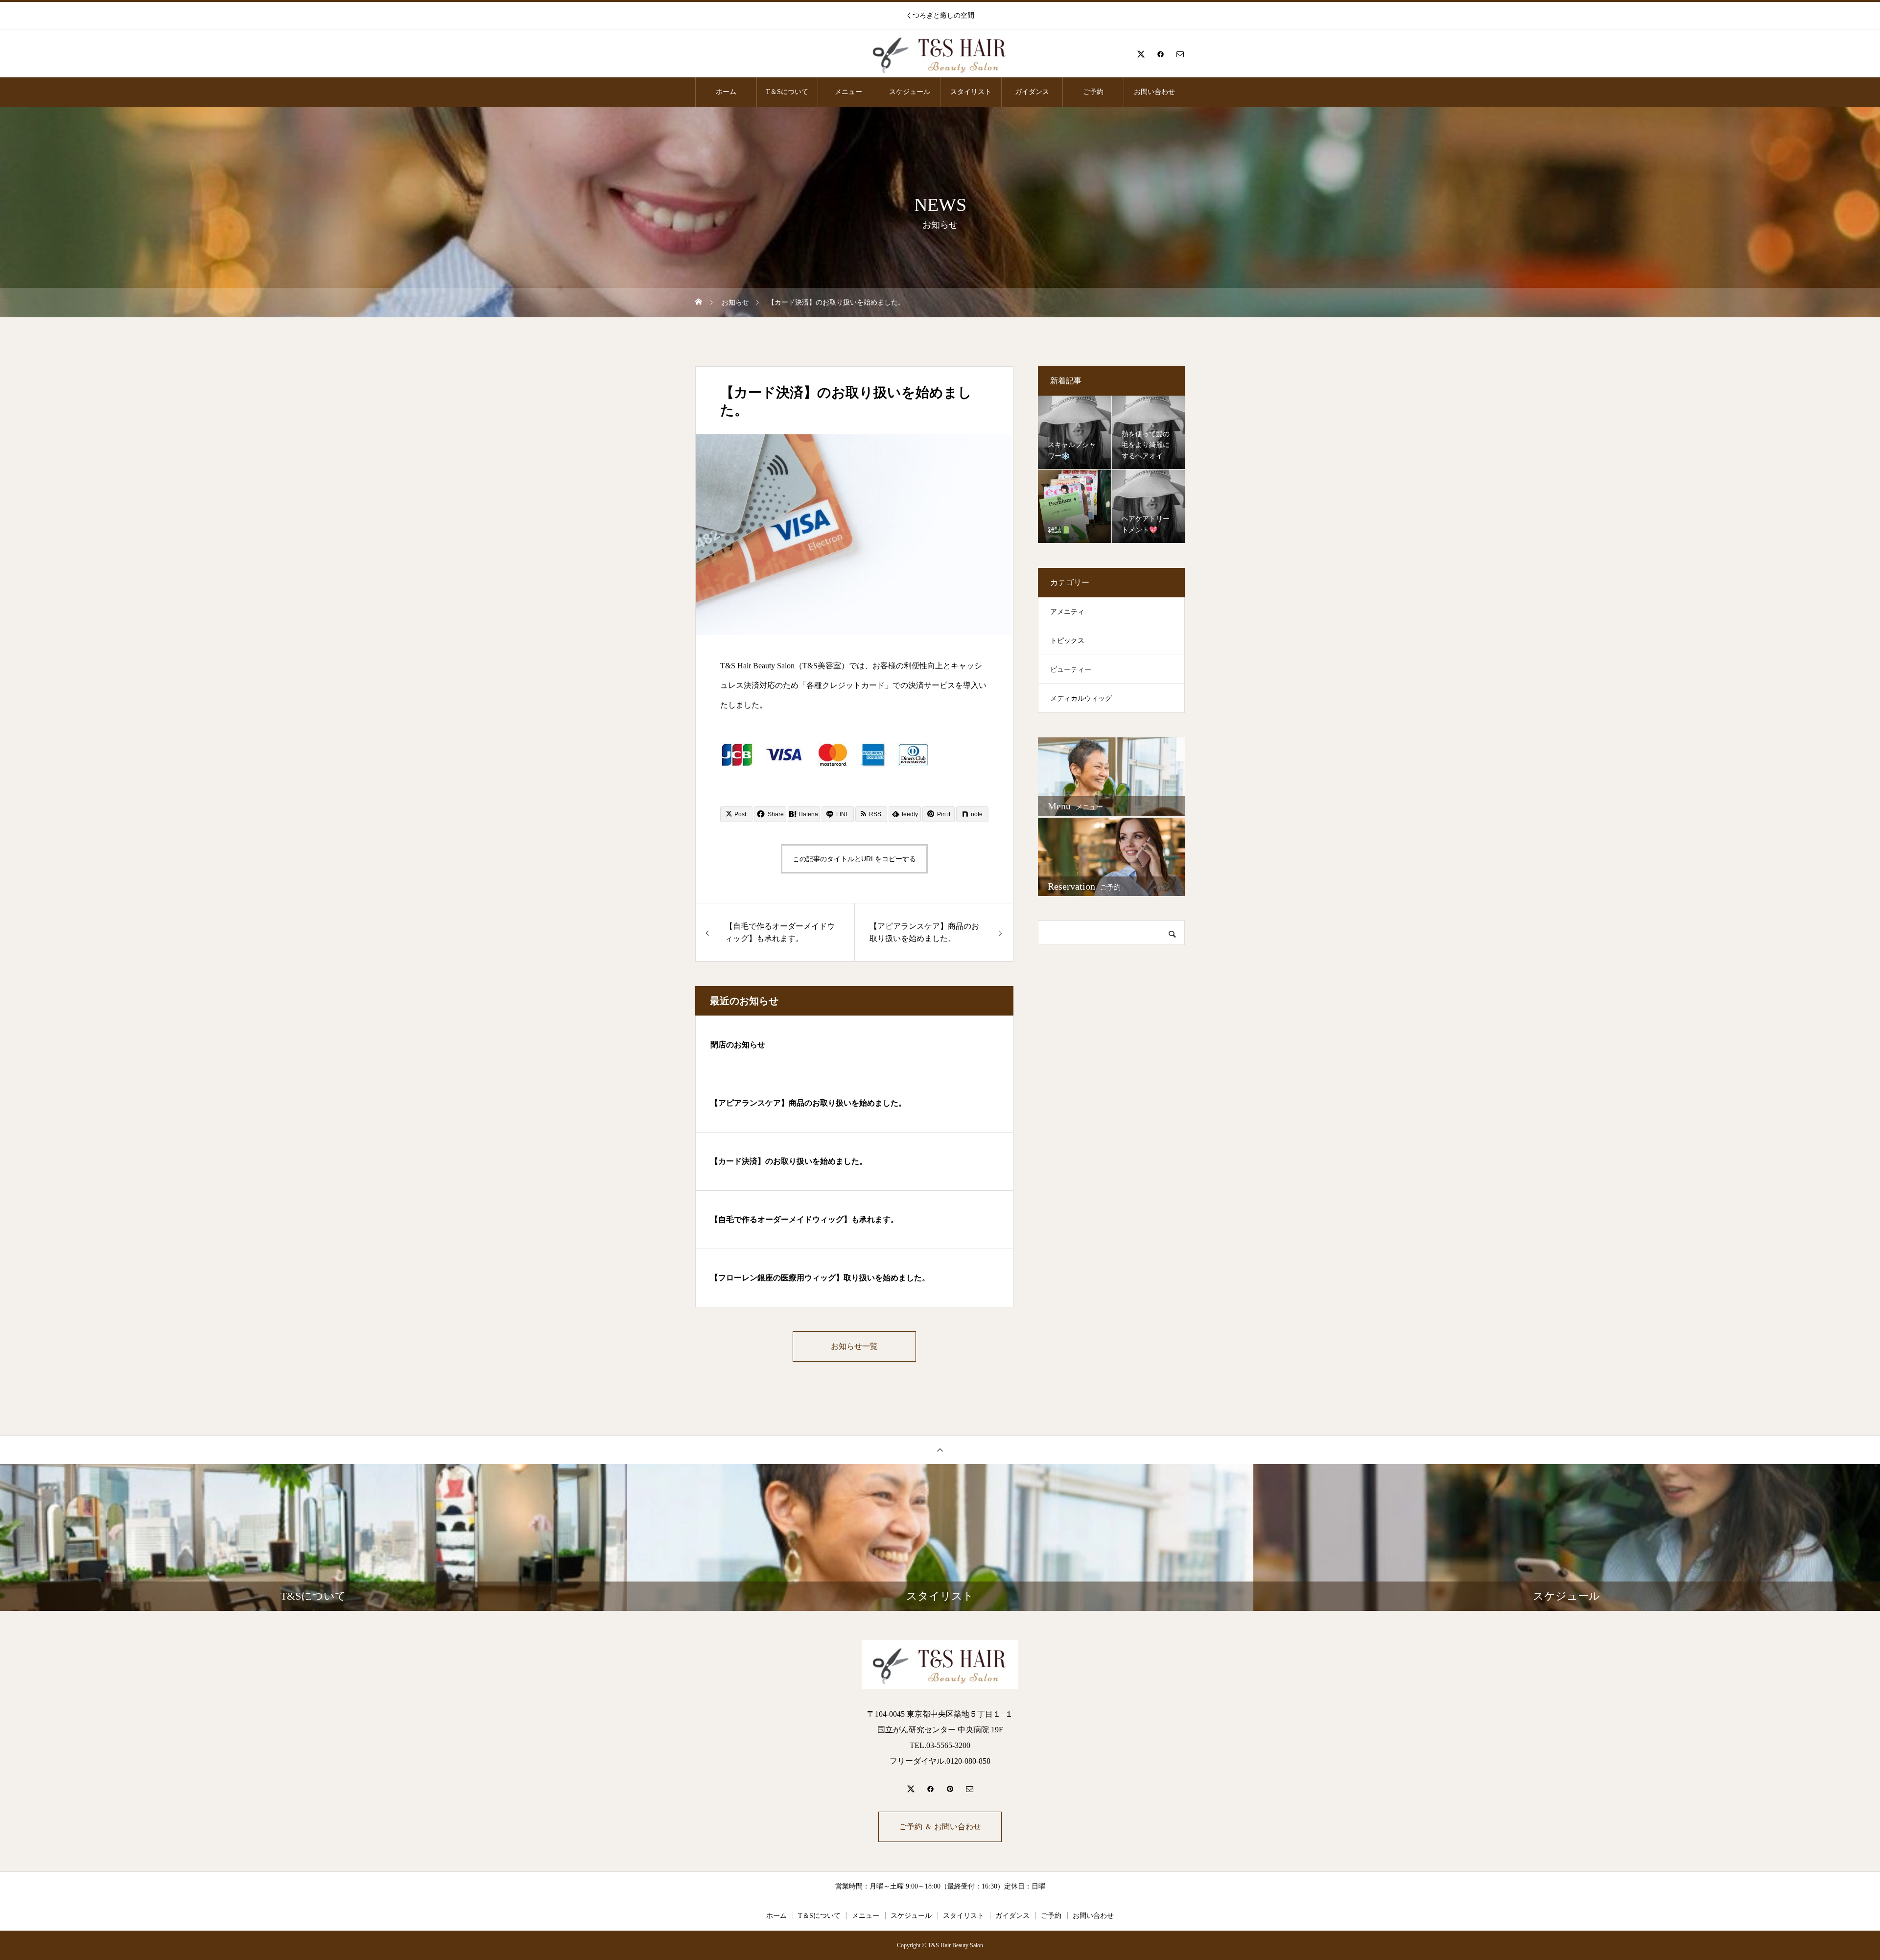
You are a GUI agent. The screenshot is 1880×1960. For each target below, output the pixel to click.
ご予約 (1093, 92)
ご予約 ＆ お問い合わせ (940, 1827)
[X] (1141, 54)
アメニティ (1067, 612)
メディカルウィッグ (1081, 698)
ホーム (726, 92)
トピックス (1067, 641)
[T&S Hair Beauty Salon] (940, 54)
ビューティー (1071, 670)
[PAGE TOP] (940, 1450)
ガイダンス (1032, 92)
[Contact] (1180, 54)
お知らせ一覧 (854, 1346)
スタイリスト (971, 92)
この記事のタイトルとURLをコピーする (854, 859)
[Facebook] (1160, 54)
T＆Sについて (787, 92)
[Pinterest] (950, 1789)
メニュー (848, 92)
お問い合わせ (1154, 92)
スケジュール (910, 92)
